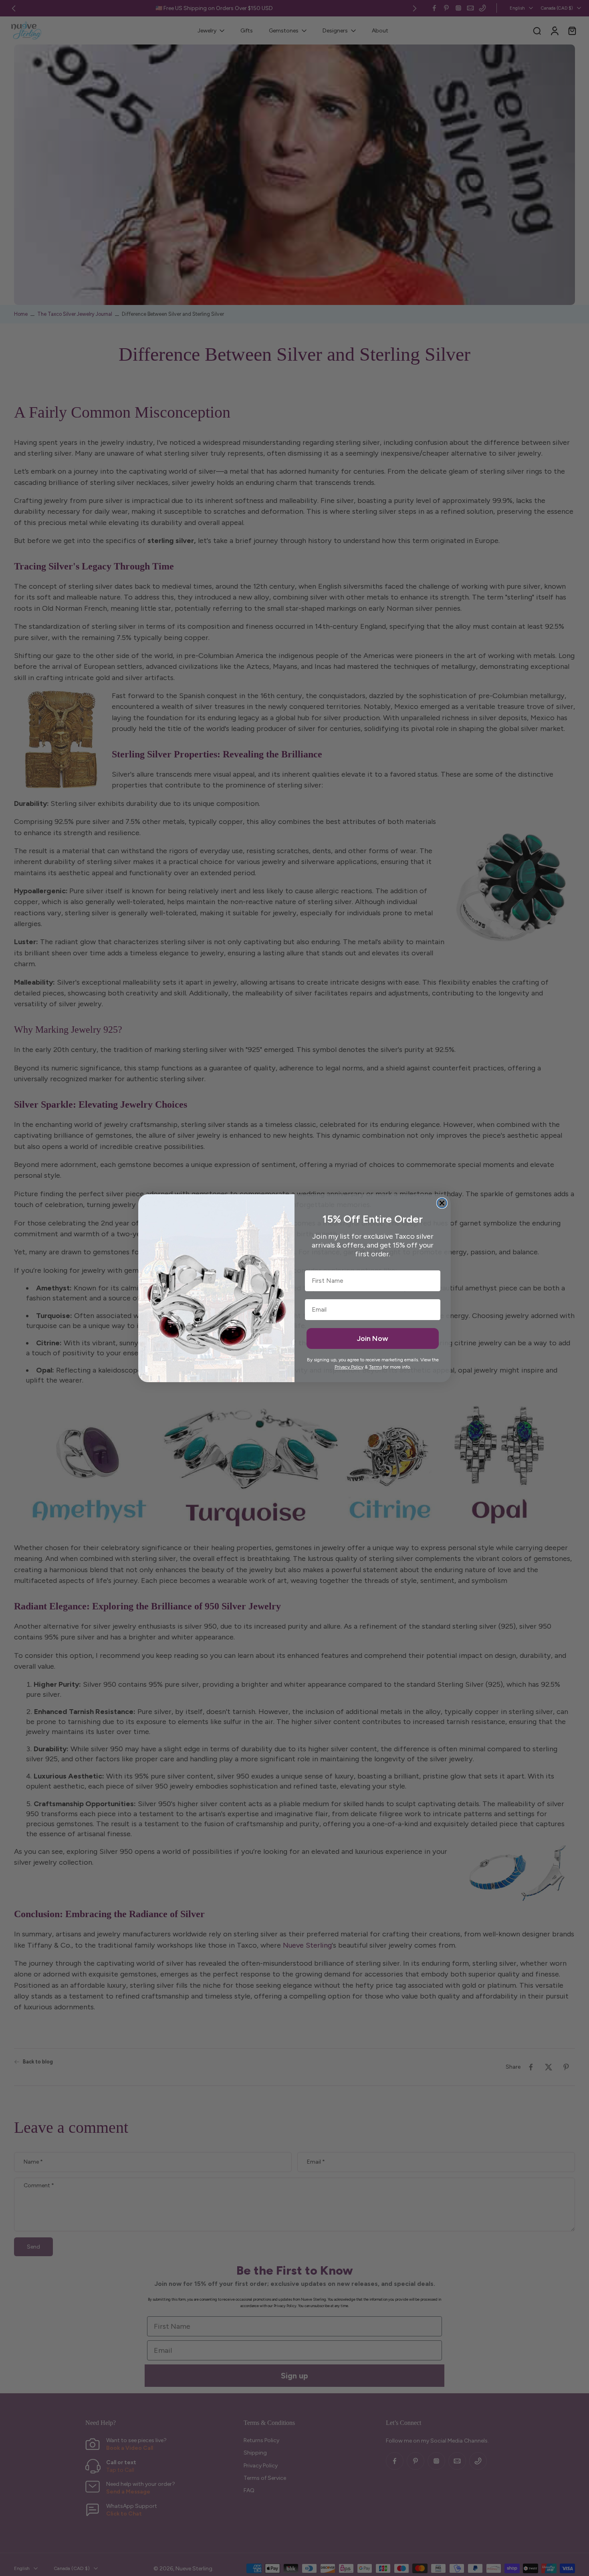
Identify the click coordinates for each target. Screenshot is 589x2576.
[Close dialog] (442, 1203)
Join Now (373, 1338)
